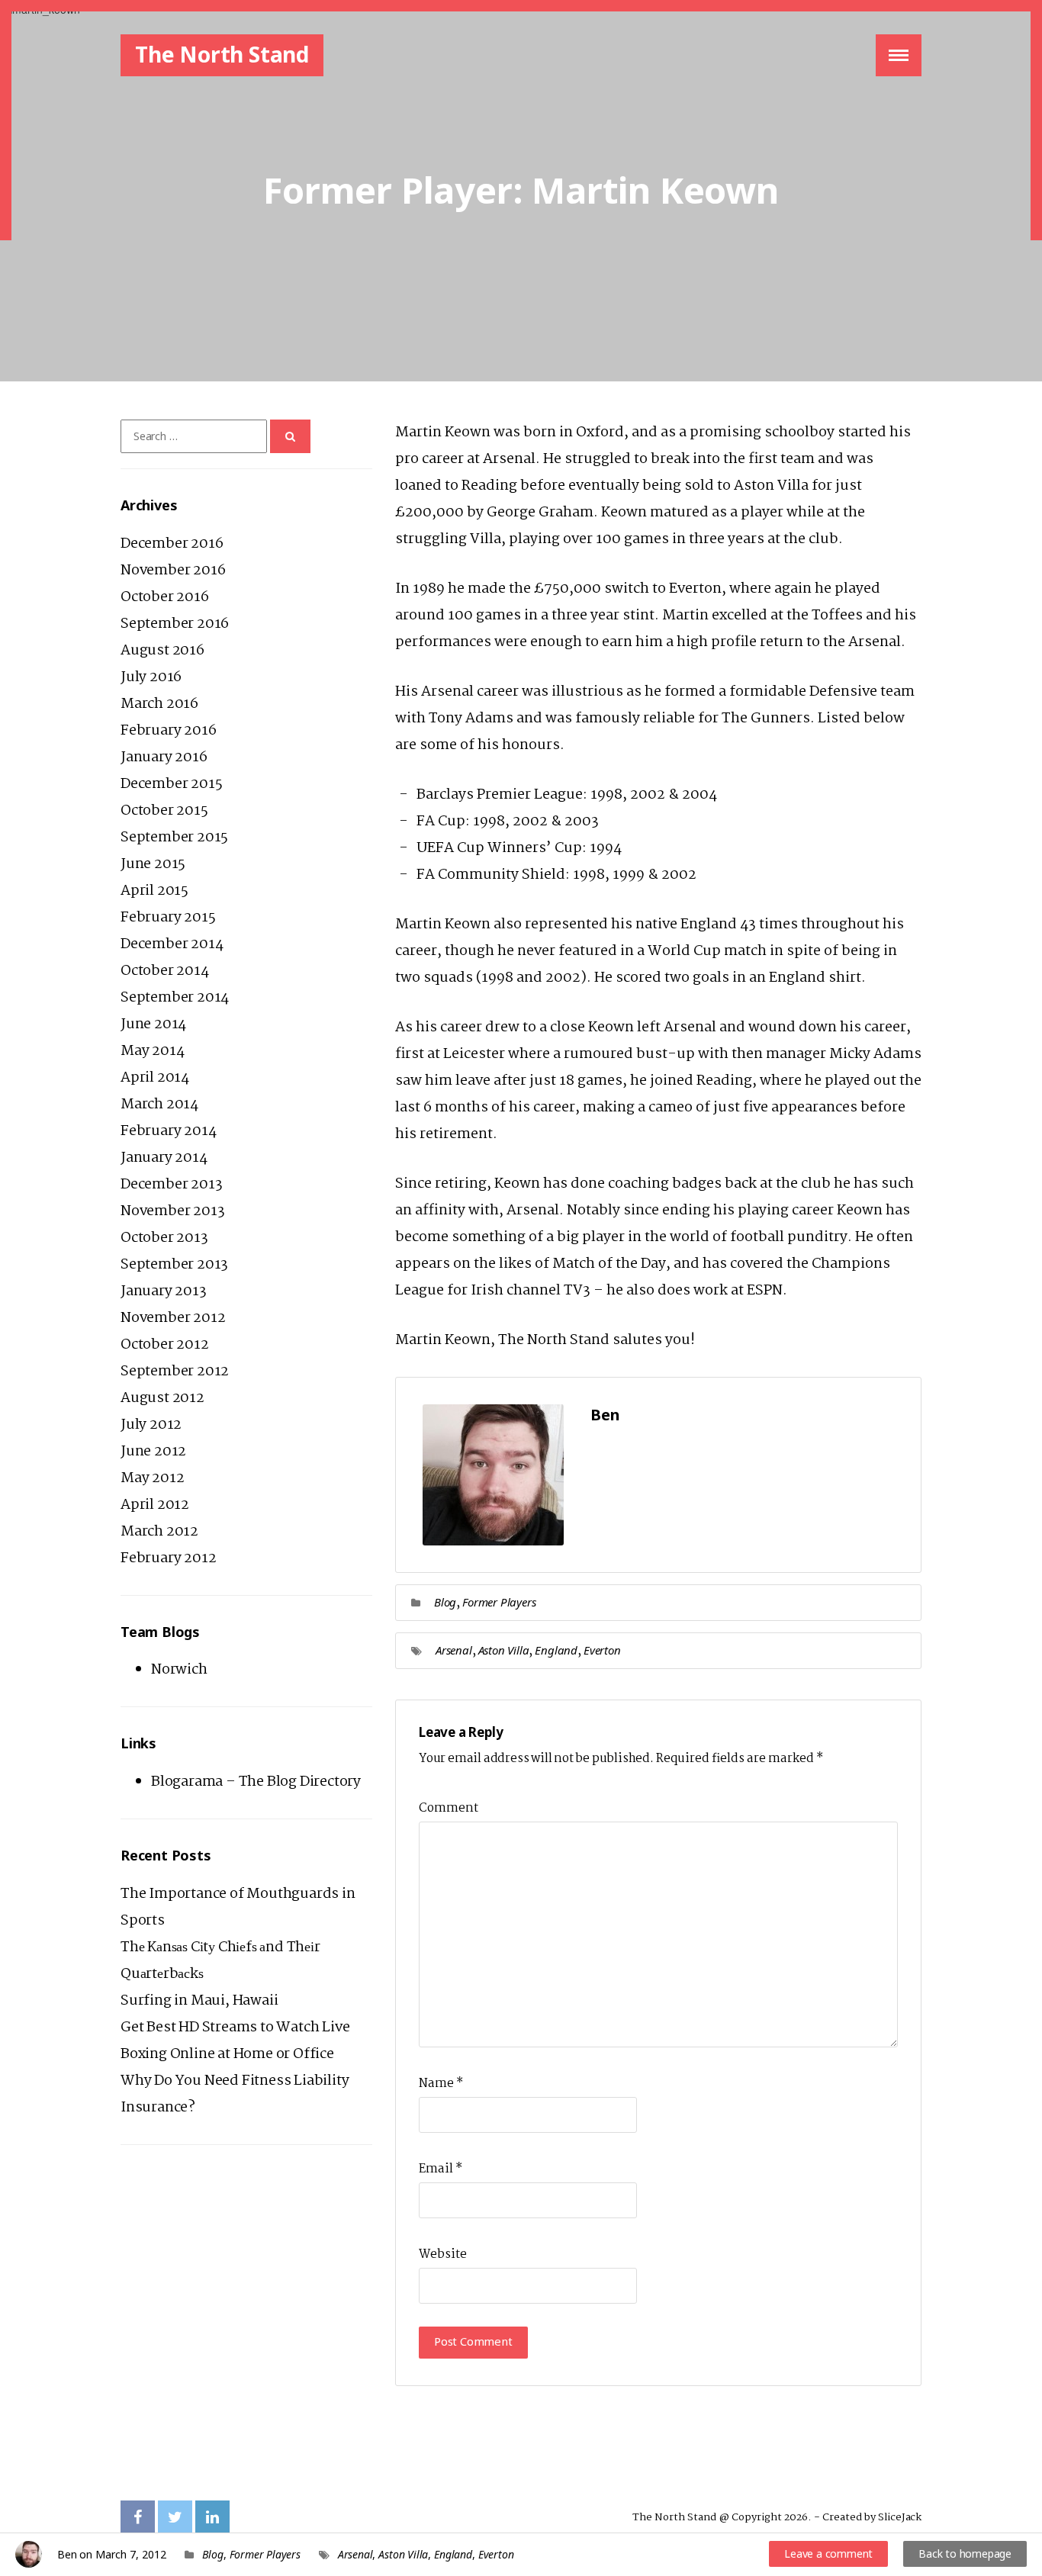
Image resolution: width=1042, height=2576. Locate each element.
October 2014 (165, 971)
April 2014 (155, 1078)
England (556, 1650)
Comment (449, 1808)
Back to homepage (965, 2553)
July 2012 (151, 1425)
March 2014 (159, 1105)
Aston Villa (504, 1650)
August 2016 (162, 651)
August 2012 (162, 1398)
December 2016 (172, 544)
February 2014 (168, 1131)
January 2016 (164, 757)
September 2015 (174, 838)
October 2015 (164, 811)
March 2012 (159, 1532)
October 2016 (165, 597)
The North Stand (222, 54)
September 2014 (175, 998)
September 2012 (175, 1372)
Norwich (179, 1670)
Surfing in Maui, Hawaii (199, 2001)
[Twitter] (175, 2518)
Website (443, 2254)
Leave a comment (828, 2553)
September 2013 (174, 1265)
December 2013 (171, 1185)
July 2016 (151, 677)
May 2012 (152, 1478)
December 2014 (172, 944)
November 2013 (172, 1211)
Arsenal (454, 1650)
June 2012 (153, 1452)
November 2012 (173, 1318)
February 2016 (168, 731)
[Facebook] (138, 2518)
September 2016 (175, 624)
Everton (602, 1650)
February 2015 (168, 918)
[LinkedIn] (212, 2518)
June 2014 (153, 1024)
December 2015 (171, 784)
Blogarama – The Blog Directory (256, 1782)
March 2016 (159, 704)
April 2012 (155, 1505)
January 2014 (164, 1158)
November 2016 (173, 571)
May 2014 (152, 1051)
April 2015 (154, 891)
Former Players (499, 1602)
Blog (445, 1602)
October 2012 (165, 1345)
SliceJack (900, 2517)
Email (441, 2169)
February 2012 (168, 1558)
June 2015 (153, 864)
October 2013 (164, 1238)
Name (441, 2084)
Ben (67, 2554)
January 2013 (164, 1291)
